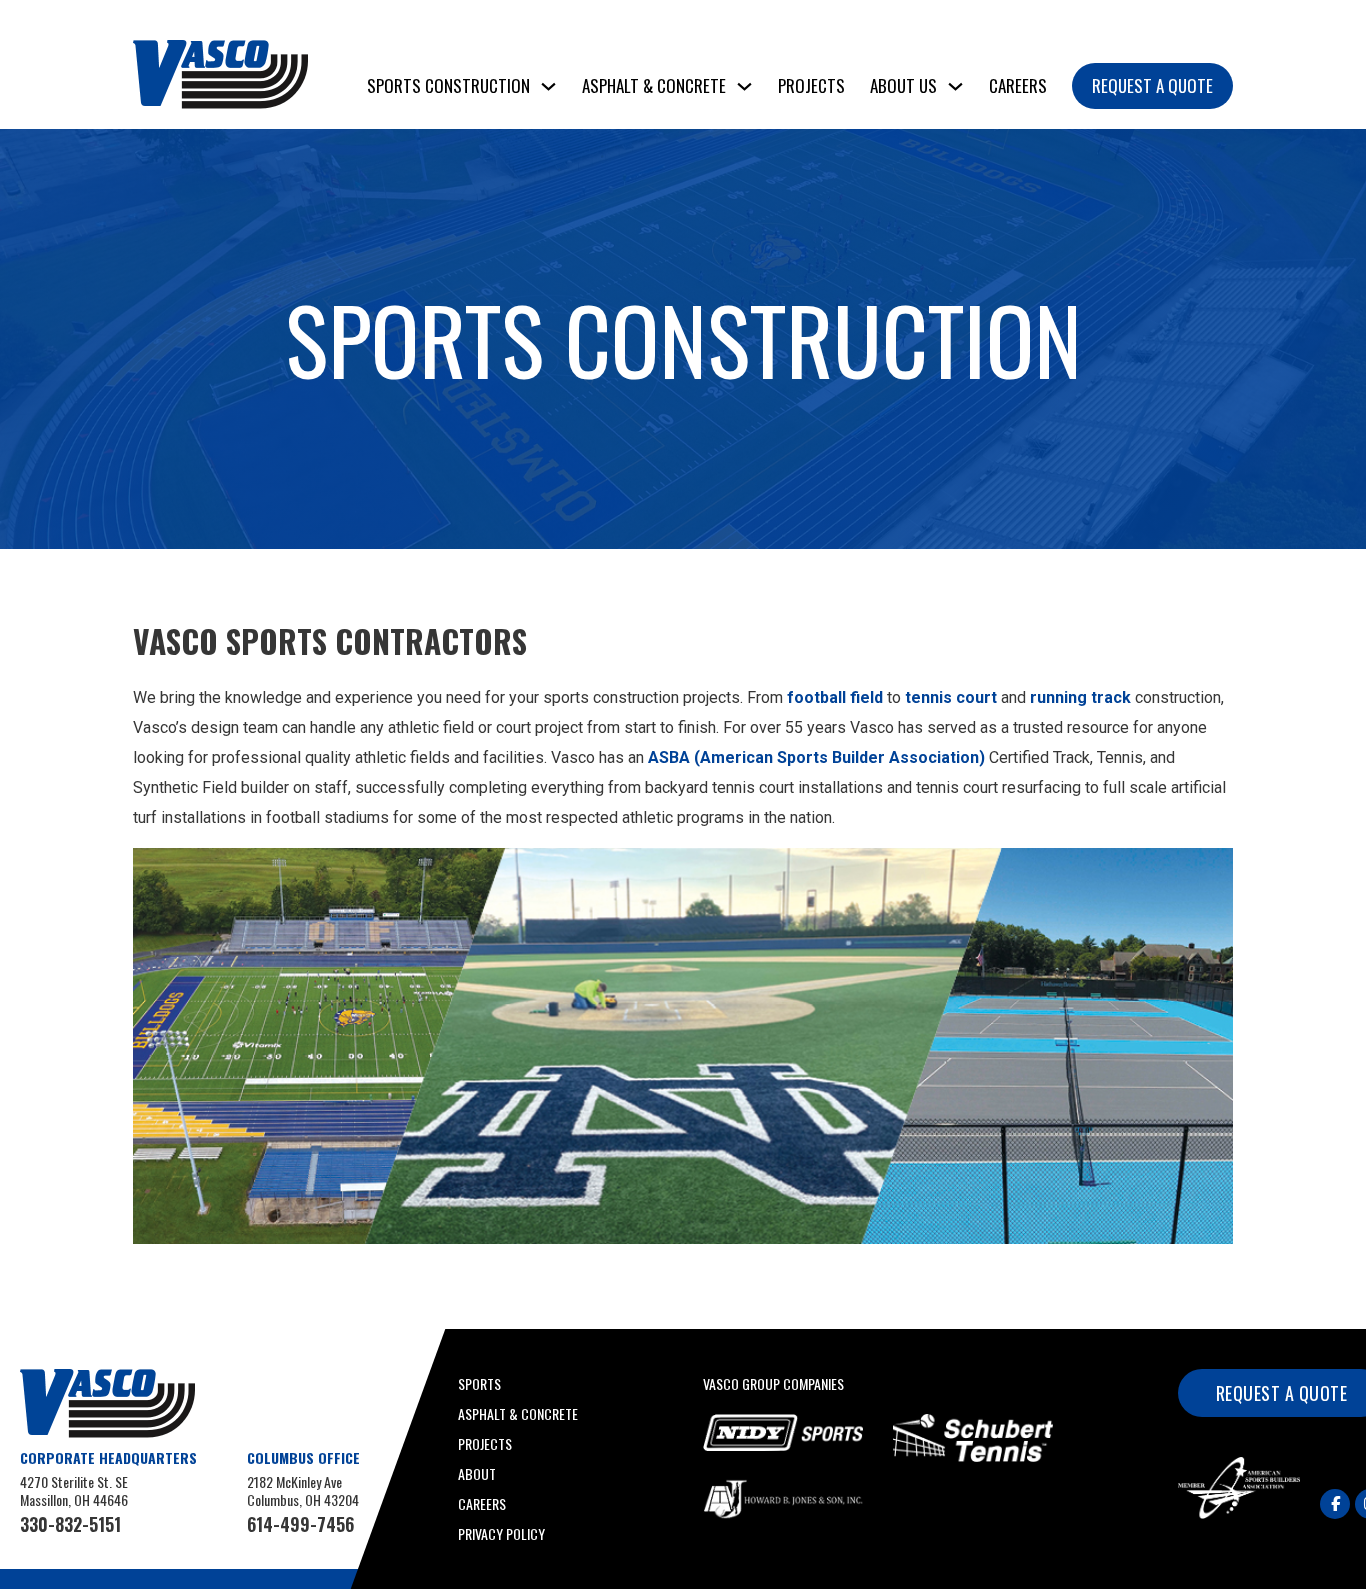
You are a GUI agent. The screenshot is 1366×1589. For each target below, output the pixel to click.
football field (835, 697)
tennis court (951, 697)
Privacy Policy (501, 1533)
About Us (903, 85)
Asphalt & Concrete (654, 85)
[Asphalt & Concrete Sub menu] (744, 86)
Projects (811, 85)
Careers (1018, 85)
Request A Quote (1152, 85)
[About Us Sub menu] (955, 86)
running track (1082, 697)
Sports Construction (448, 85)
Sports (479, 1383)
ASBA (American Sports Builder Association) (816, 757)
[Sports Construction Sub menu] (548, 86)
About (477, 1473)
